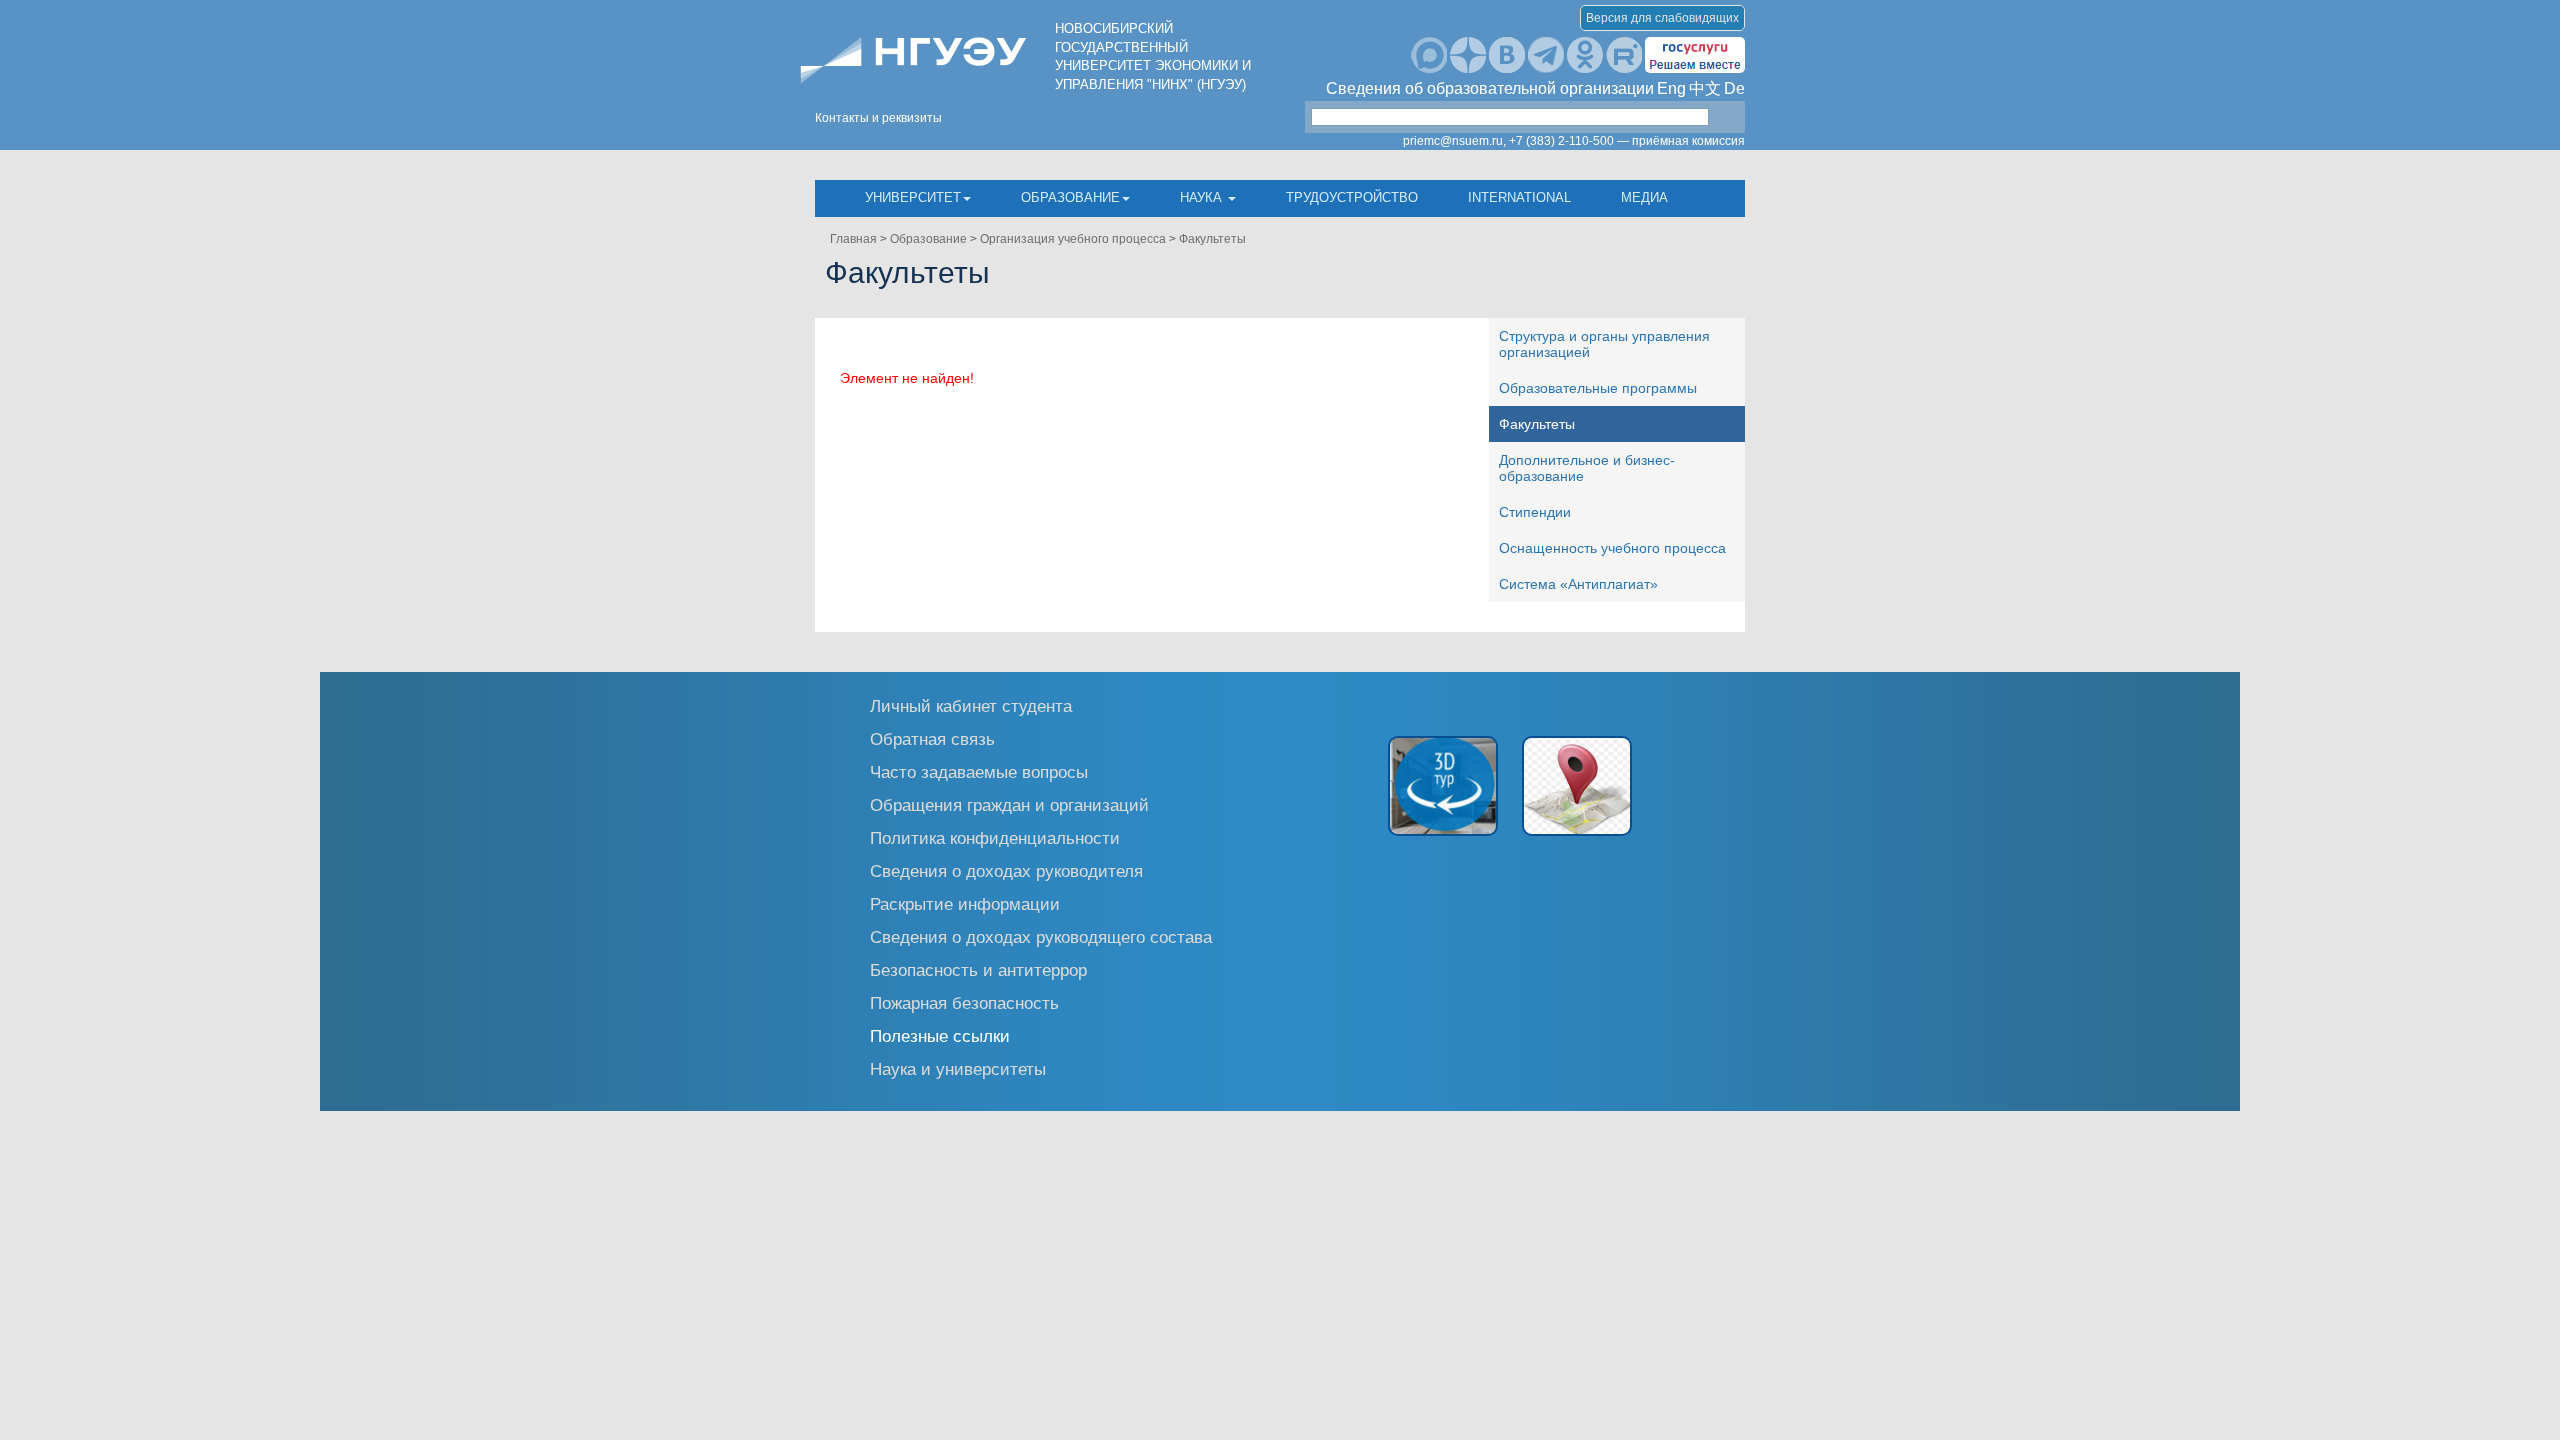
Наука (1203, 197)
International (1519, 197)
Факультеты (1212, 239)
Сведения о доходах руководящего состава (1041, 936)
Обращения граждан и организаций (1009, 804)
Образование (1070, 197)
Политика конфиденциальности (995, 837)
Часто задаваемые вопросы (979, 771)
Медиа (1644, 197)
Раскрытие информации (965, 903)
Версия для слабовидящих (1662, 18)
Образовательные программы (1598, 388)
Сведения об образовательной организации (1490, 88)
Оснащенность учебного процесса (1612, 548)
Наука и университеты (958, 1068)
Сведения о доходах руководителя (1006, 870)
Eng (1671, 88)
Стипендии (1535, 512)
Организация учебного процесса (1073, 239)
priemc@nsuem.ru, (1454, 141)
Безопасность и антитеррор (978, 969)
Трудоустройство (1352, 197)
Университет (913, 197)
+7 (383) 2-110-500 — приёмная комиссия (1627, 141)
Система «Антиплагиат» (1578, 584)
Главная (853, 239)
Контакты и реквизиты (878, 118)
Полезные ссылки (940, 1035)
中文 (1705, 88)
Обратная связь (932, 738)
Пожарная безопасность (964, 1002)
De (1734, 88)
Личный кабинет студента (971, 705)
